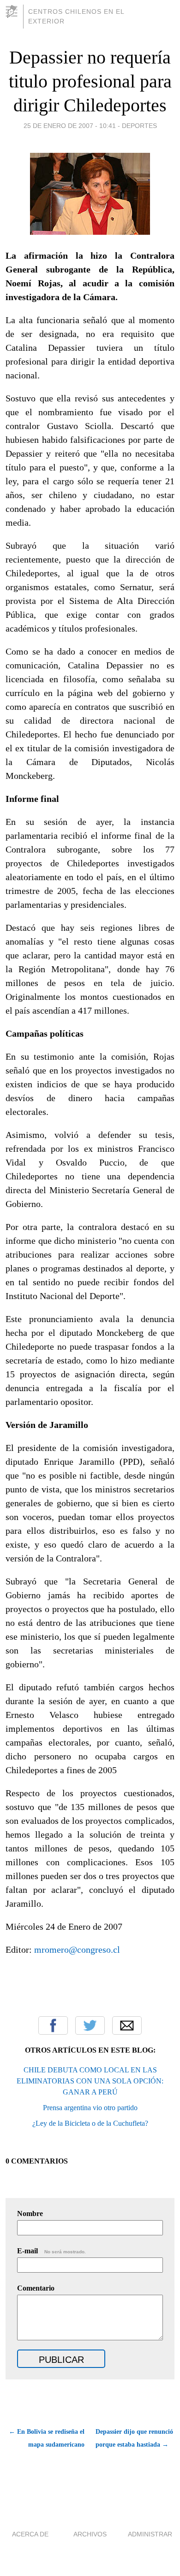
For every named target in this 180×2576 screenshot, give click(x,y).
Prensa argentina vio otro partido (90, 2108)
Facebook (53, 2025)
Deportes (139, 126)
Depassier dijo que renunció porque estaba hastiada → (134, 2438)
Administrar (150, 2534)
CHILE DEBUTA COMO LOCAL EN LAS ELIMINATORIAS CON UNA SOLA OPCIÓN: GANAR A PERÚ (90, 2081)
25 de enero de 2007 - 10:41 (70, 126)
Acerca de (30, 2534)
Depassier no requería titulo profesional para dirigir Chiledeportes (90, 81)
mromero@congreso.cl (77, 1949)
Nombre (30, 2213)
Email (127, 2025)
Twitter (90, 2025)
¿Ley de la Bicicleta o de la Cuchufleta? (90, 2123)
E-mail (51, 2251)
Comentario (36, 2288)
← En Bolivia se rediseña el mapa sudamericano (47, 2438)
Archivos (90, 2534)
